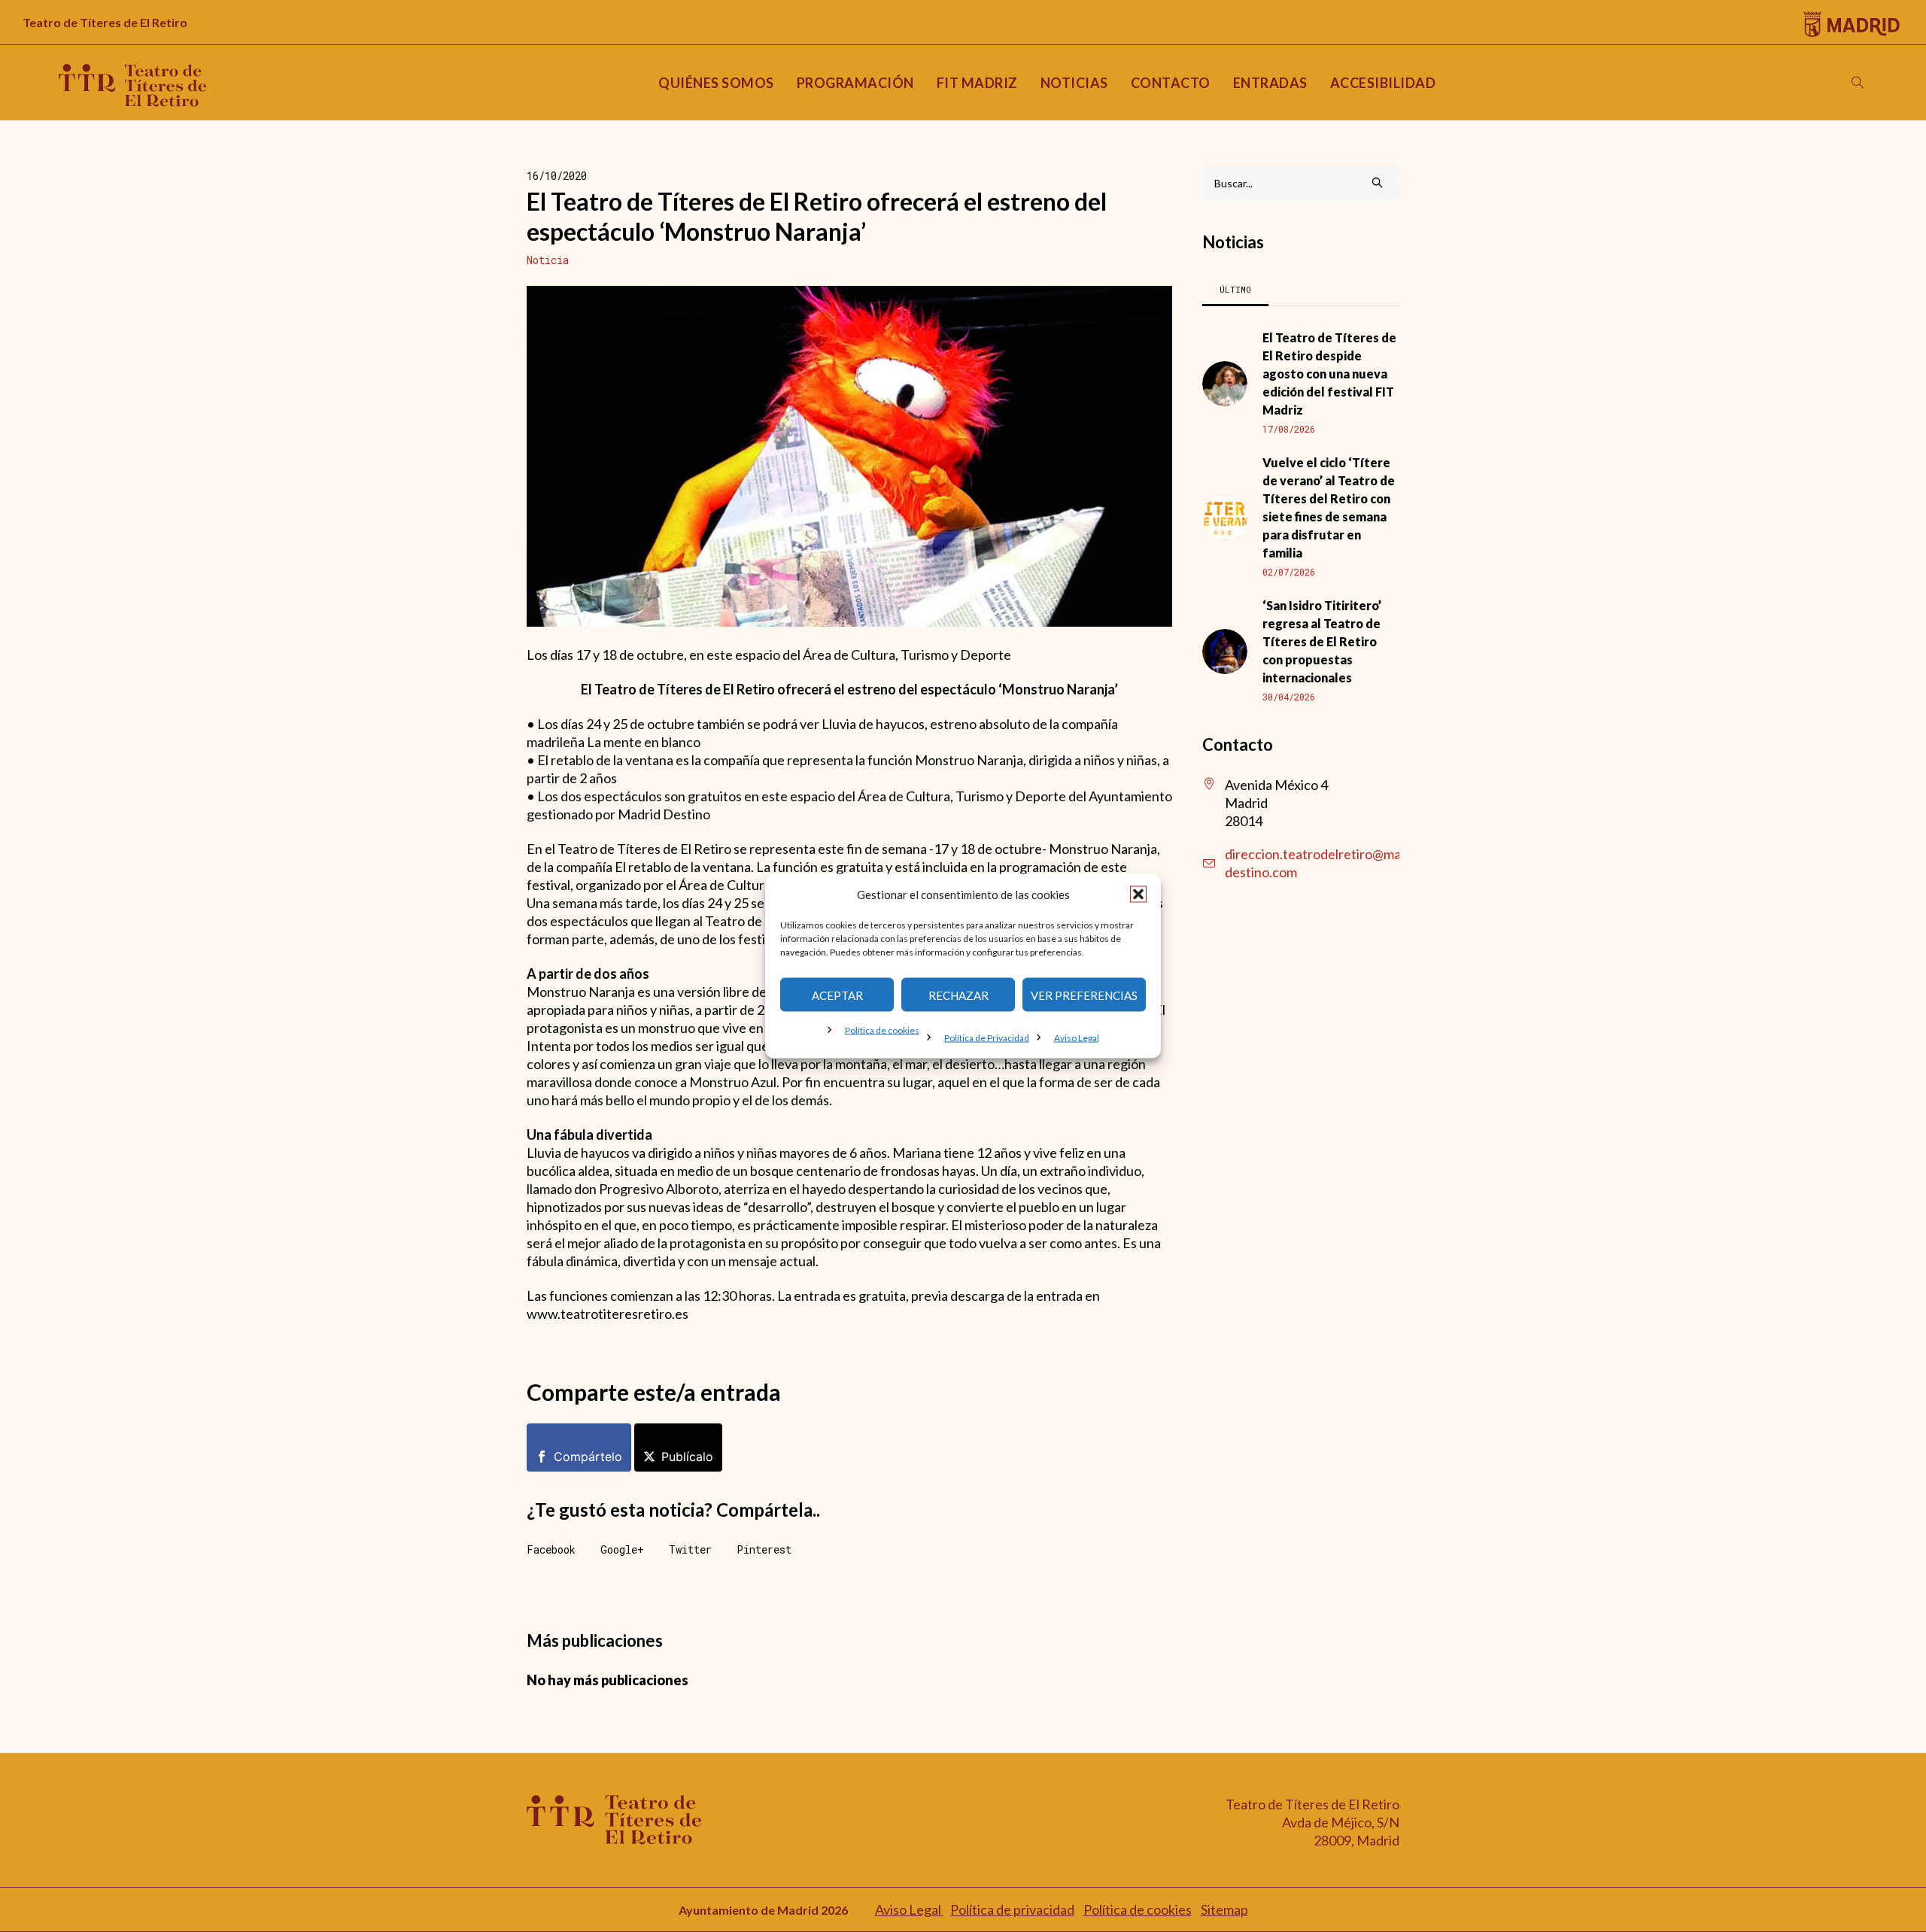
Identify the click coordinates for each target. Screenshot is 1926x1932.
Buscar (1382, 183)
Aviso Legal (1077, 1038)
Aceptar (837, 995)
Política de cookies (882, 1030)
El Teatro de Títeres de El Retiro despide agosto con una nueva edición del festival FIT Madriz (1329, 374)
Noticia (548, 260)
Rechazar (958, 995)
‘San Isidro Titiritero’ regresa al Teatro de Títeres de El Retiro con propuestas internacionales (1322, 641)
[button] (1138, 895)
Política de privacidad (1012, 1909)
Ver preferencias (1084, 995)
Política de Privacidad (987, 1038)
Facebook (551, 1549)
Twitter (690, 1549)
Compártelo (588, 1457)
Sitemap (1224, 1909)
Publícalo (687, 1457)
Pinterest (764, 1549)
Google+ (622, 1549)
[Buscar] (1858, 83)
